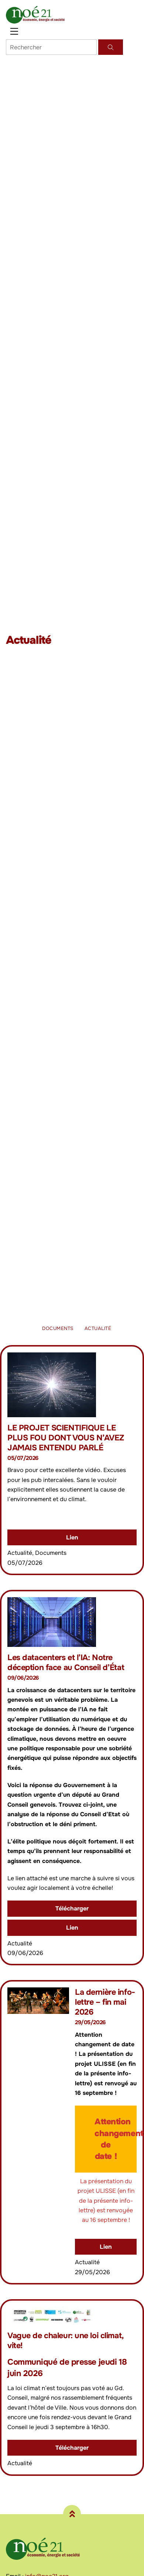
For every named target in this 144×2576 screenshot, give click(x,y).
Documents (58, 1328)
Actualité (98, 1328)
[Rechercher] (111, 47)
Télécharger (72, 1908)
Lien (72, 1537)
